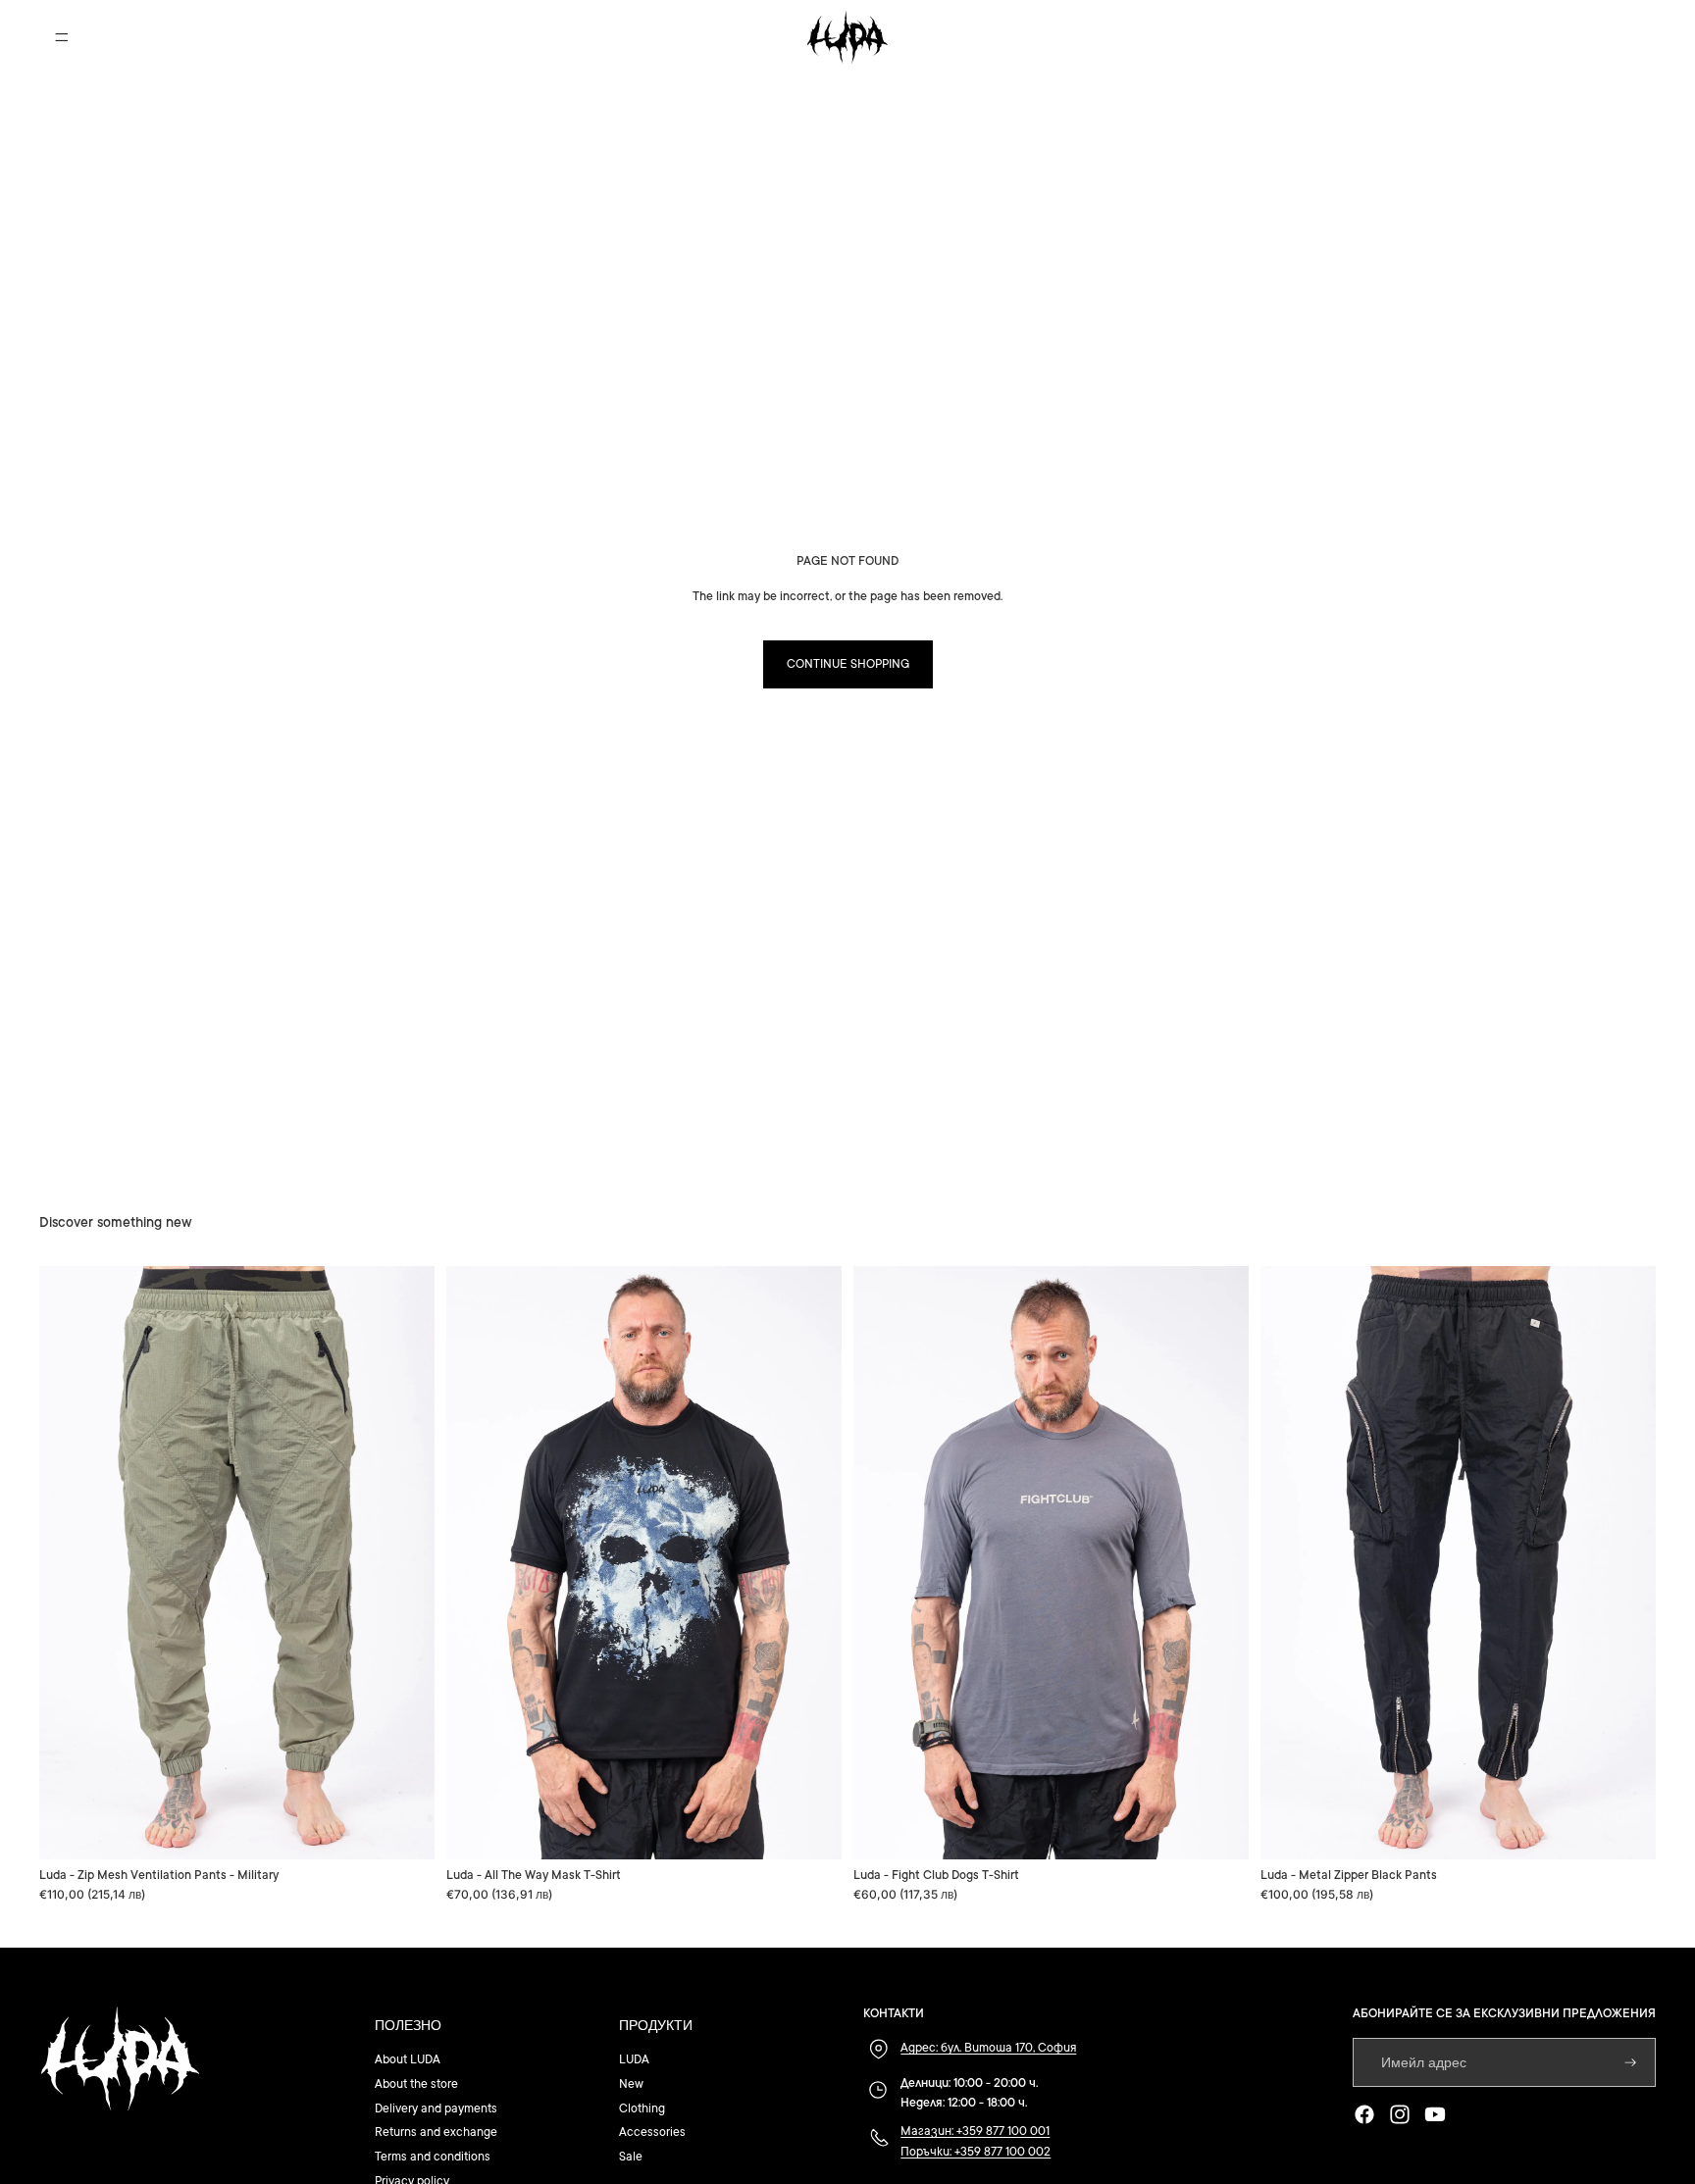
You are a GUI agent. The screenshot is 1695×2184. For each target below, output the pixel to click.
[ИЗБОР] (404, 1829)
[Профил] (1591, 37)
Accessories (652, 2132)
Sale (631, 2157)
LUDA (634, 2059)
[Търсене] (1550, 37)
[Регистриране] (1631, 2063)
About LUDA (408, 2059)
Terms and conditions (433, 2157)
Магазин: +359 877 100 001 (975, 2131)
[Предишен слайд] (69, 1563)
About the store (416, 2084)
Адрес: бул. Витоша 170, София (988, 2048)
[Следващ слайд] (405, 1563)
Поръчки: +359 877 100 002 (976, 2152)
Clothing (642, 2108)
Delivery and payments (436, 2108)
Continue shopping (848, 664)
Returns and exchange (436, 2132)
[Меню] (62, 37)
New (631, 2084)
